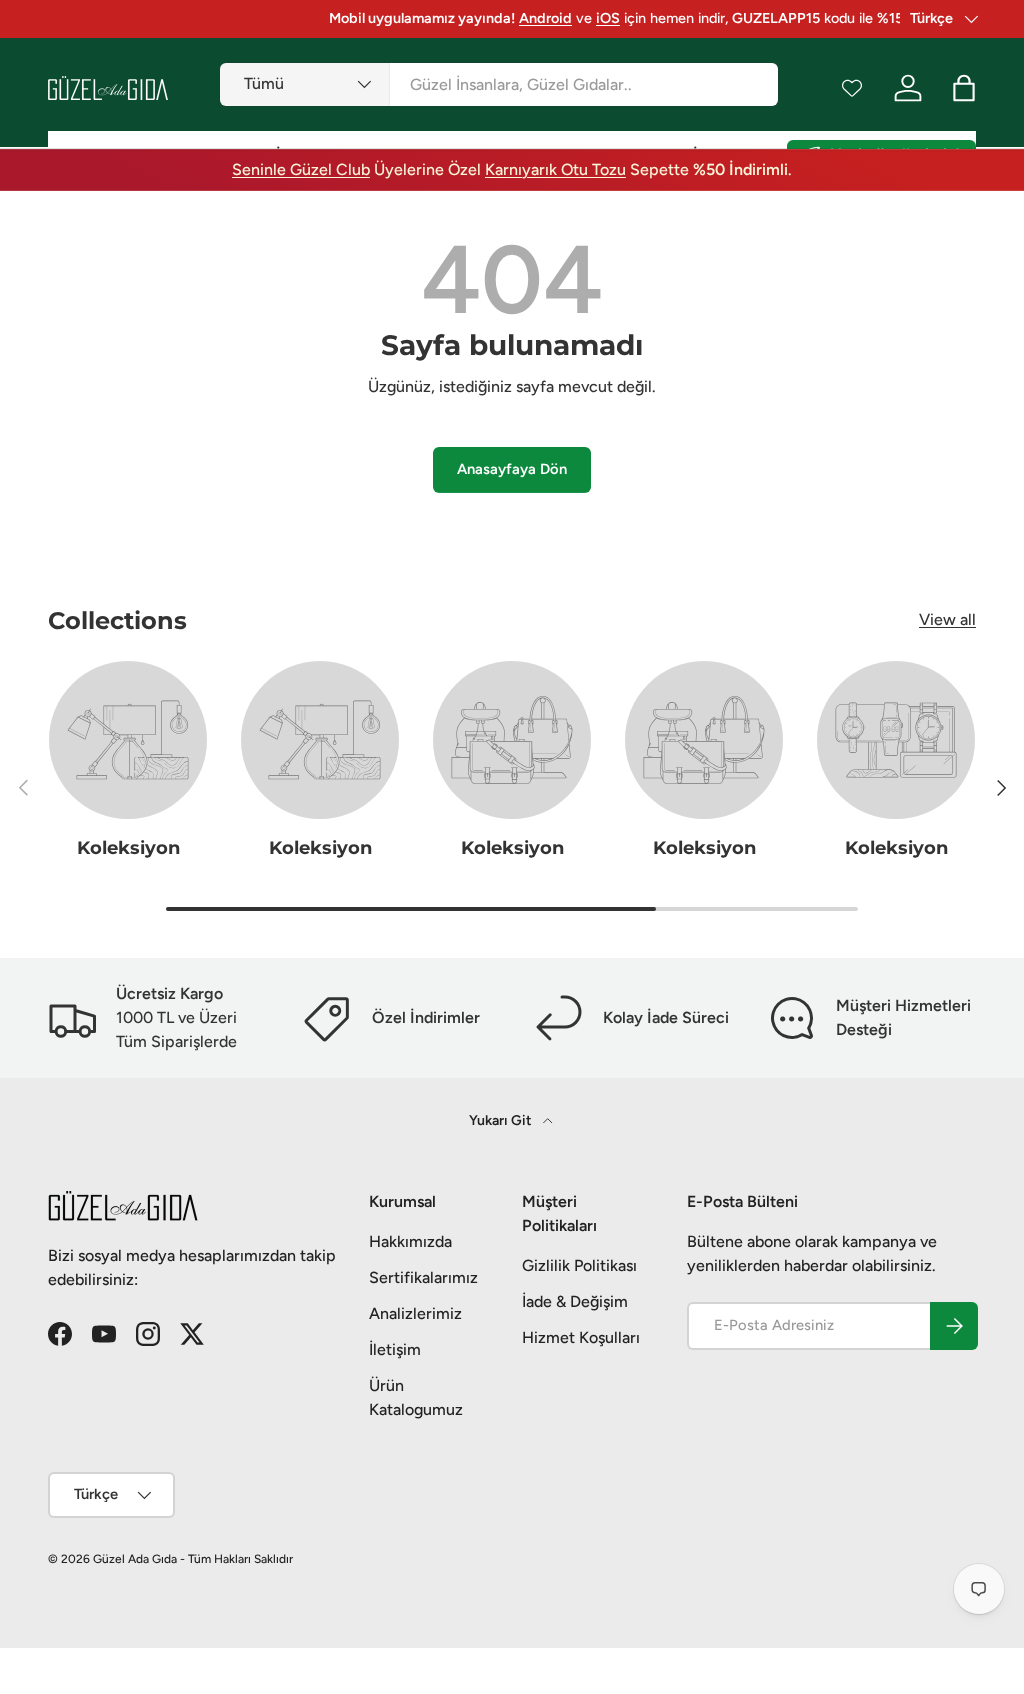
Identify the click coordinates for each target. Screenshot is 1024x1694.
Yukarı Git (502, 1120)
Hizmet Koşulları (581, 1337)
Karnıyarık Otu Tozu (555, 169)
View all (947, 619)
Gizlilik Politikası (579, 1265)
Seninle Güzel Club (301, 169)
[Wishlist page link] (852, 88)
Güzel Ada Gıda (135, 1559)
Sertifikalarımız (423, 1277)
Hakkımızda (410, 1241)
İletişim (395, 1349)
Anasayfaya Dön (512, 469)
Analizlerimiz (415, 1313)
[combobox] (499, 84)
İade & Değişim (575, 1301)
